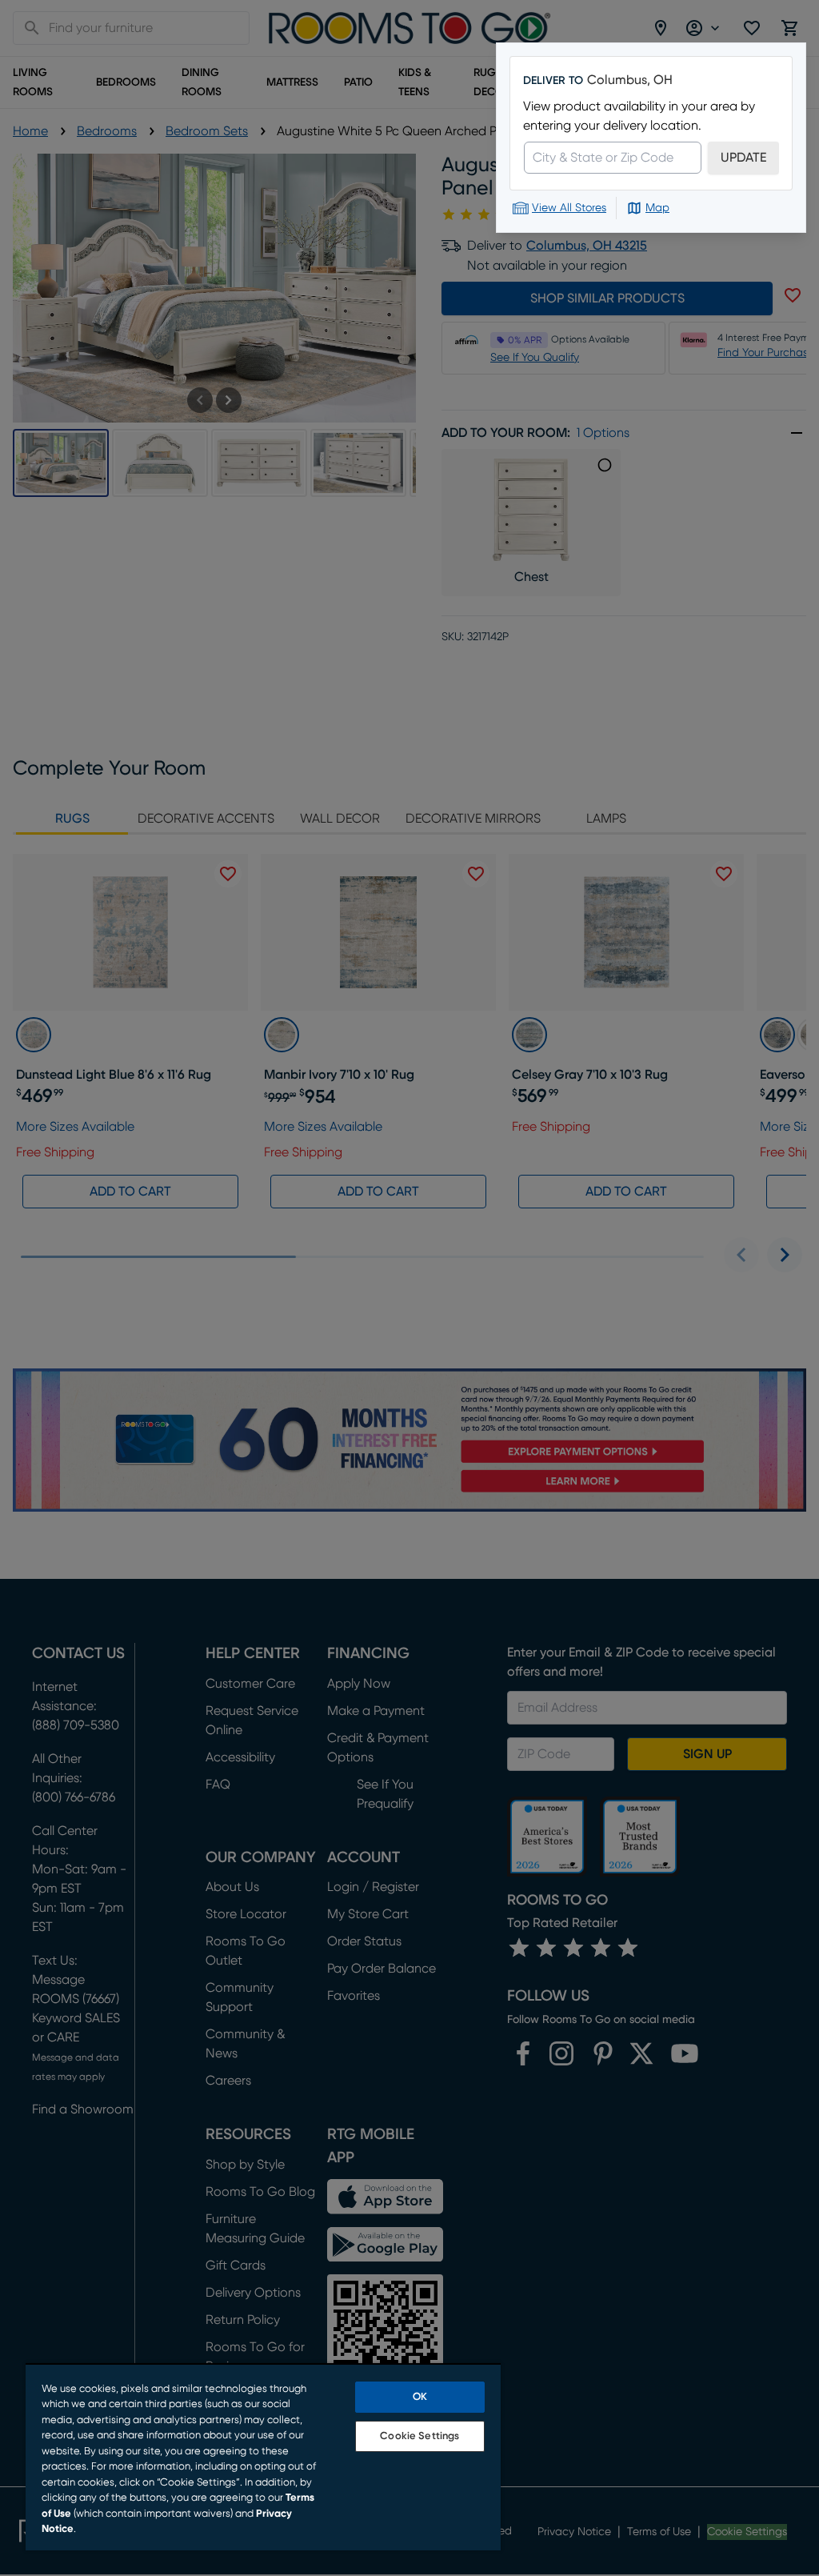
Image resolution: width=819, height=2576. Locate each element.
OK (420, 2397)
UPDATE (743, 158)
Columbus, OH (630, 80)
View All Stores (569, 208)
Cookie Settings (419, 2436)
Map (657, 208)
